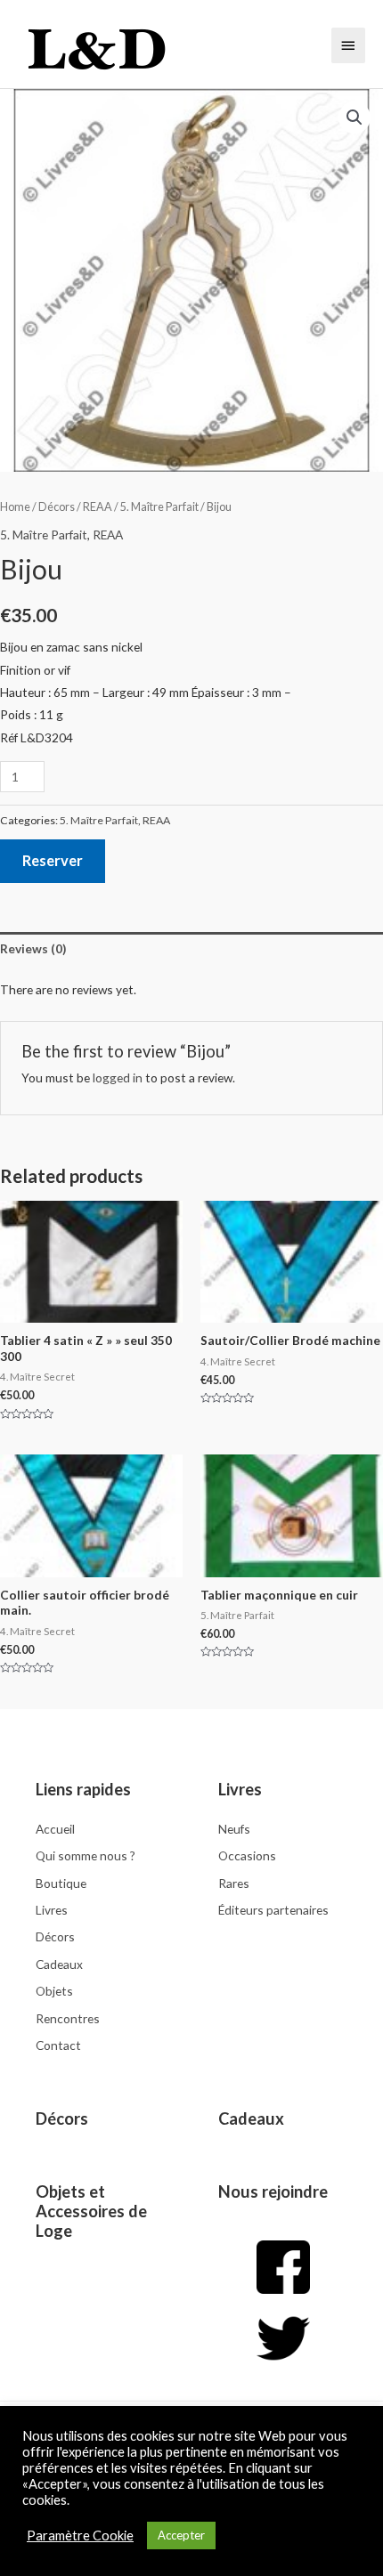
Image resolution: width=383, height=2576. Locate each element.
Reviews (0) (33, 948)
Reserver (53, 860)
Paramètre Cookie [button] (80, 2535)
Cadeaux (251, 2118)
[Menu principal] (348, 45)
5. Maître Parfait (159, 507)
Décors (57, 507)
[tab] (191, 949)
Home (15, 507)
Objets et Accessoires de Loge (91, 2211)
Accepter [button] (181, 2535)
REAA (98, 507)
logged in (118, 1077)
